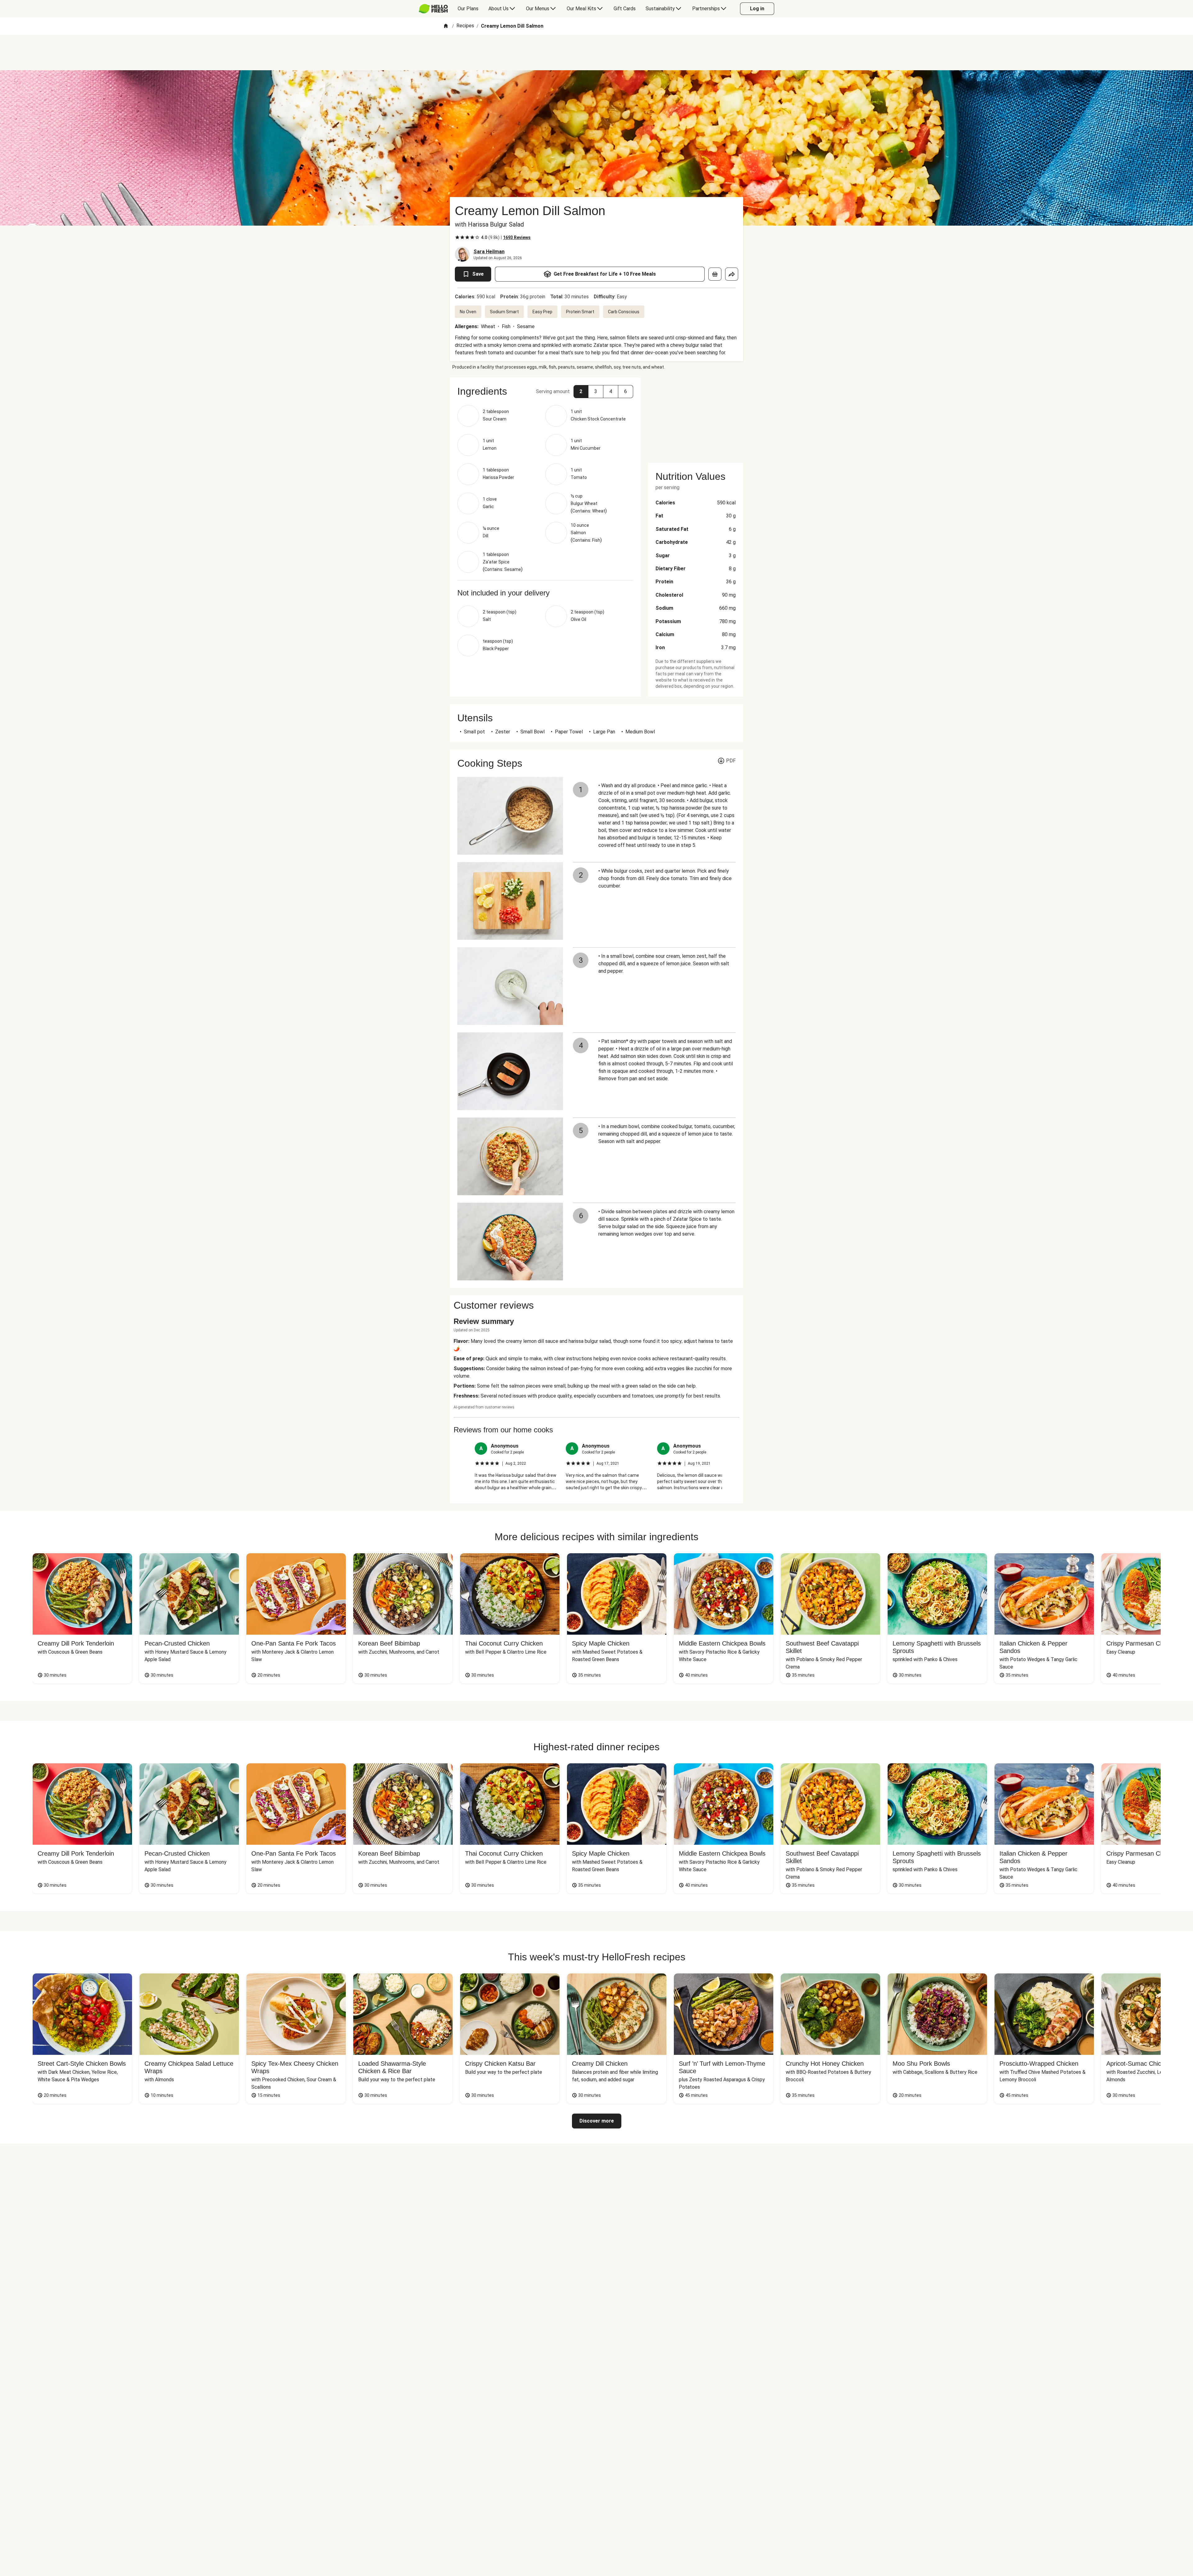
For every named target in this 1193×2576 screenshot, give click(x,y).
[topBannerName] (596, 53)
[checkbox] (457, 237)
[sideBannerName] (696, 416)
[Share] (732, 274)
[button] (581, 392)
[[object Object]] (715, 274)
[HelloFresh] (433, 9)
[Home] (446, 26)
